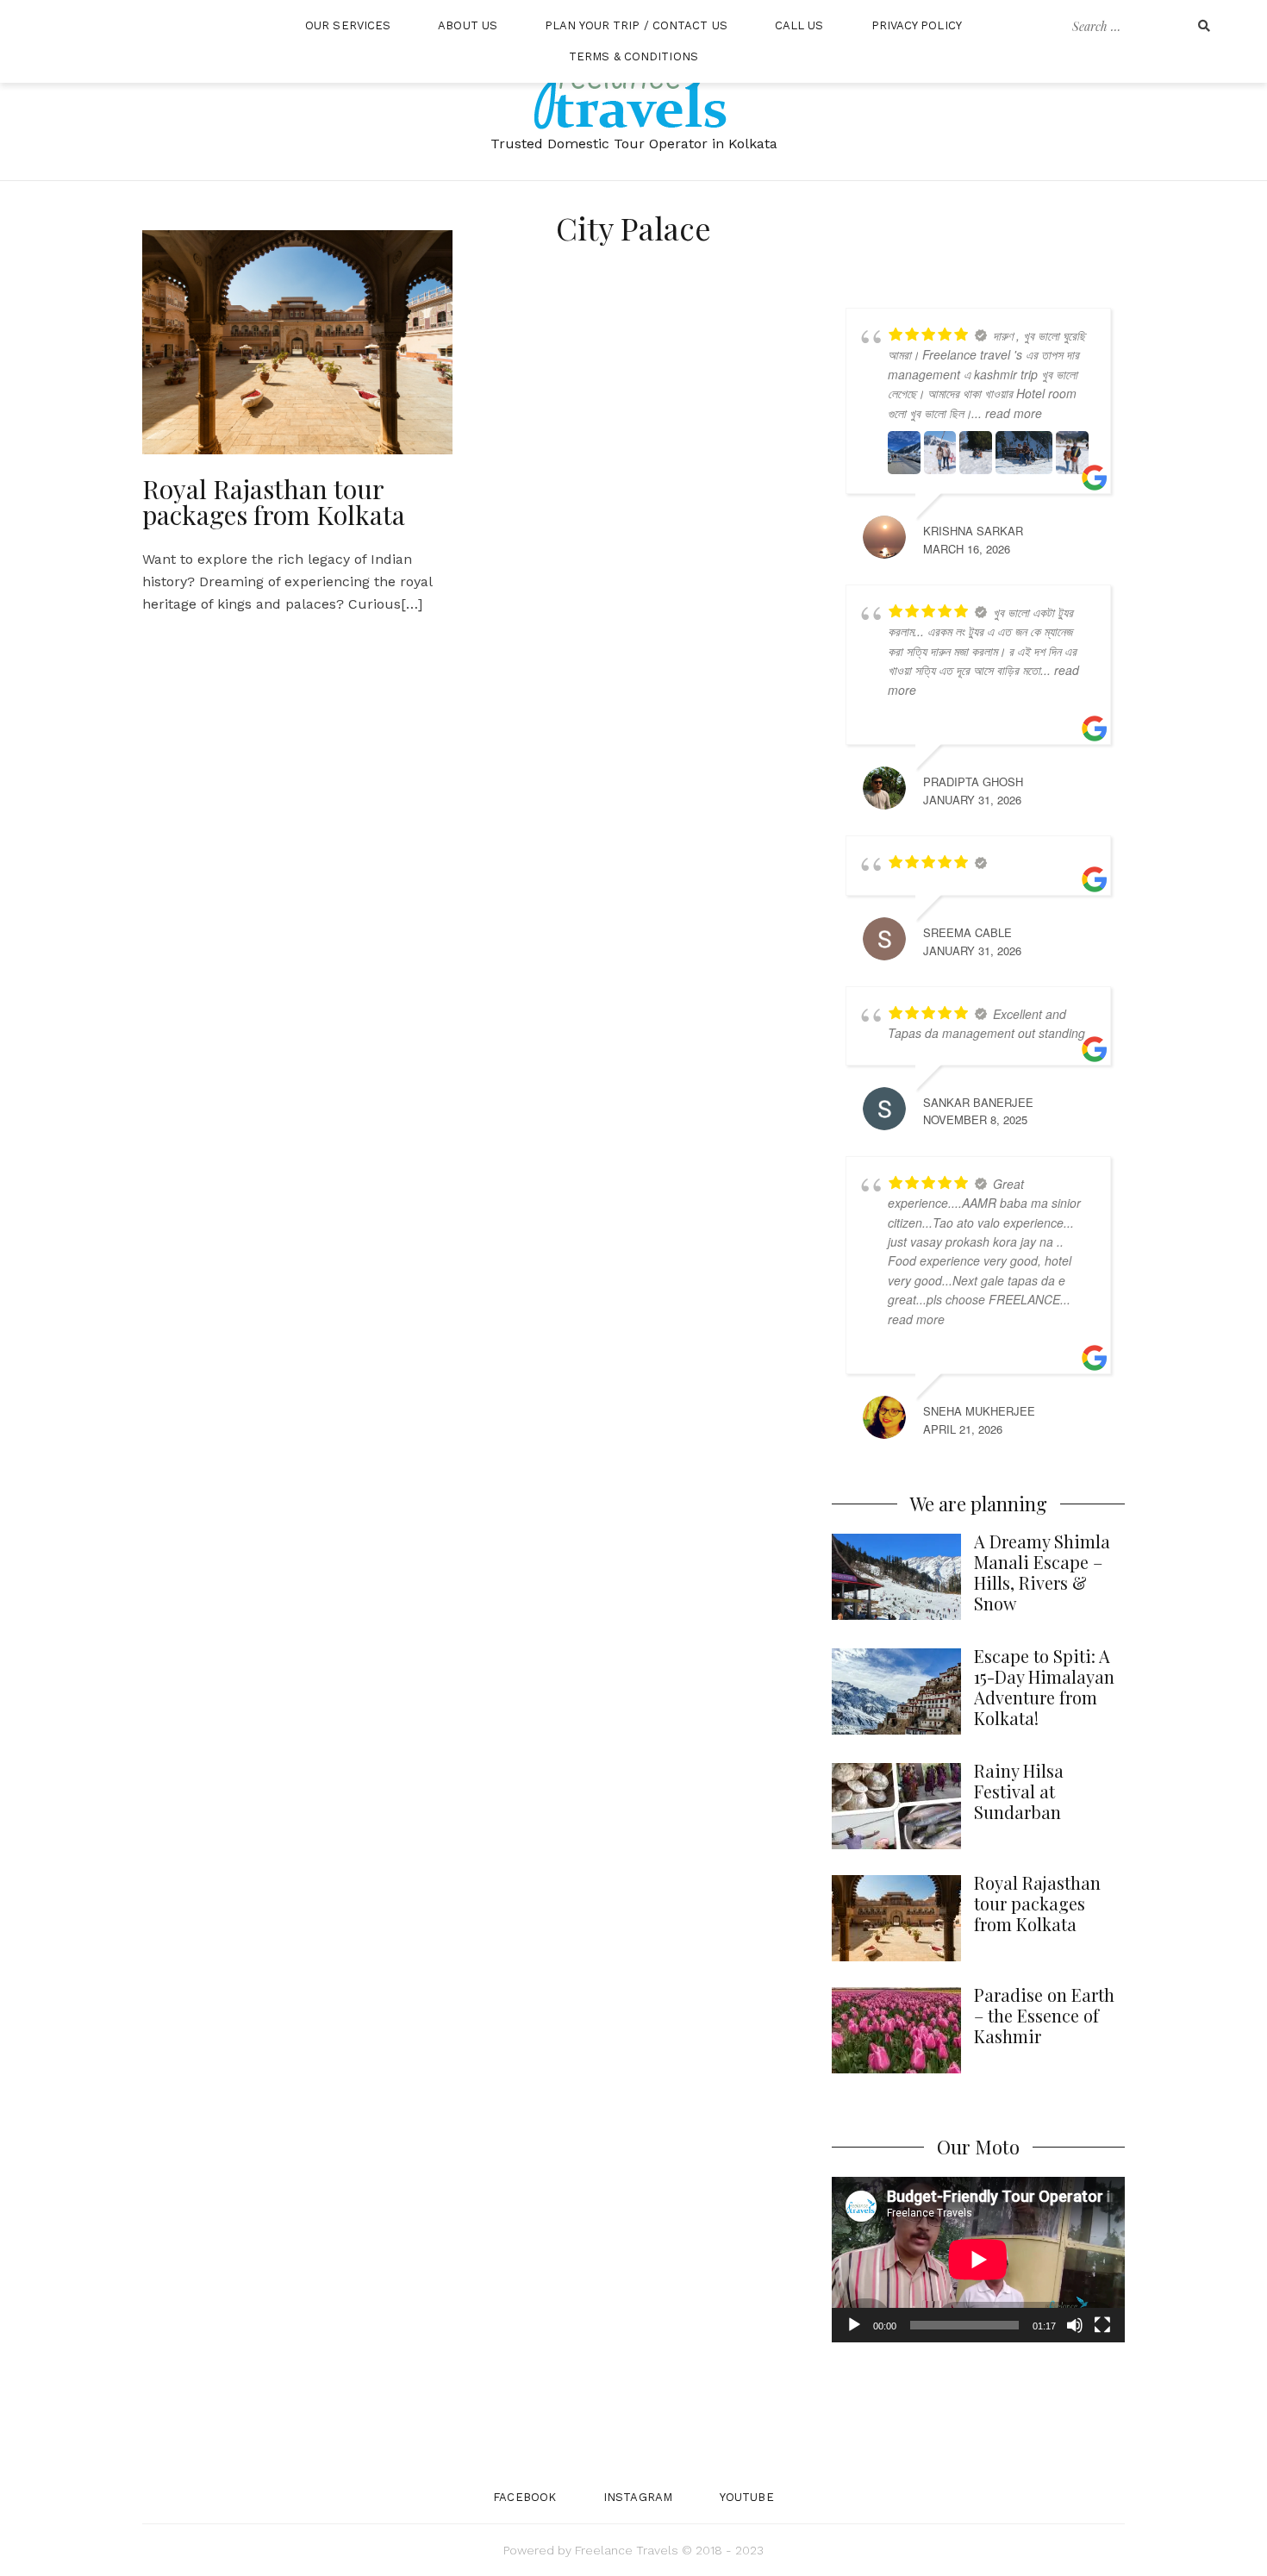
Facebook (524, 2497)
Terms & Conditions (633, 56)
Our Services (348, 25)
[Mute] (1075, 2325)
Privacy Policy (917, 25)
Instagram (638, 2497)
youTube (747, 2497)
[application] (978, 2259)
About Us (468, 25)
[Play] (854, 2325)
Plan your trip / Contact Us (636, 25)
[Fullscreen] (1102, 2325)
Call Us (799, 25)
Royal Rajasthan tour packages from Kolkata (274, 502)
